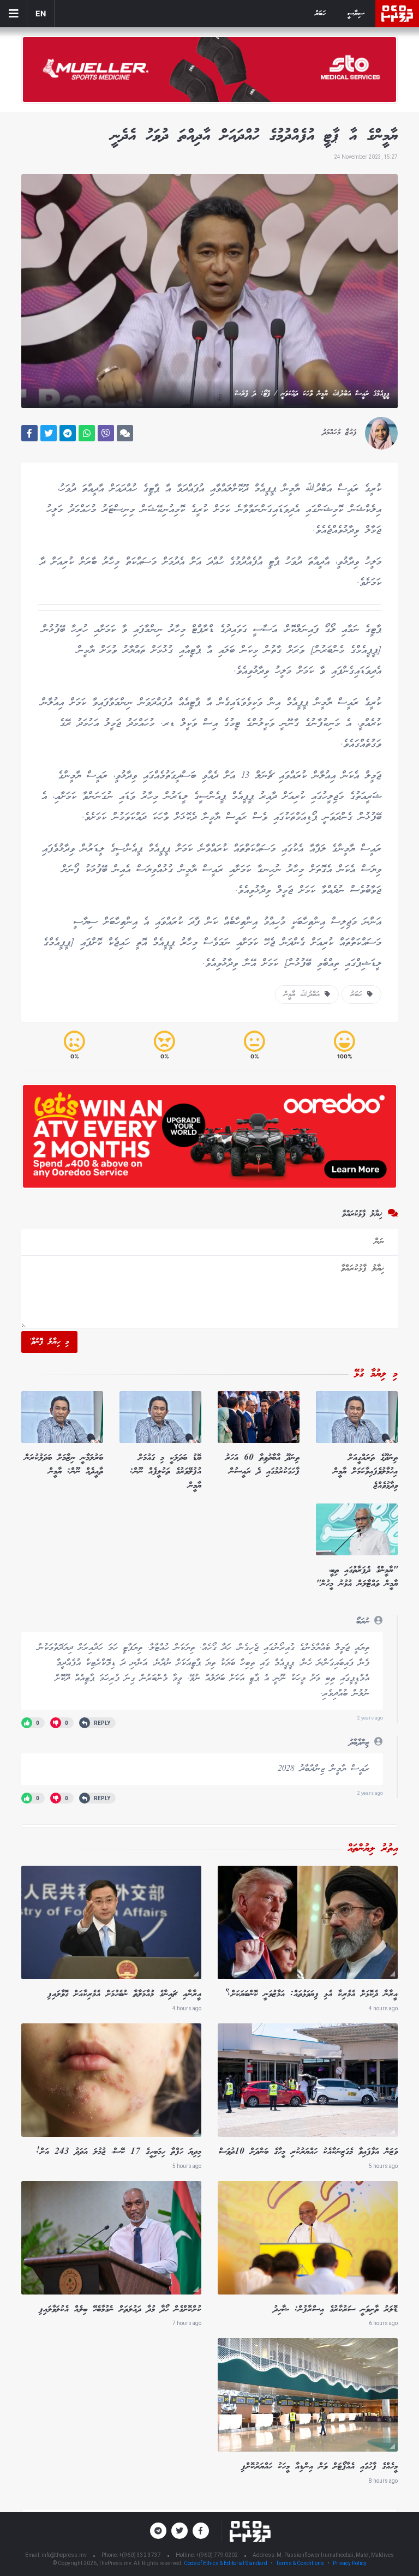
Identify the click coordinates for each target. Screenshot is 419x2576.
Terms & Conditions (300, 2563)
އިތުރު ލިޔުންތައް (373, 1849)
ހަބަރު (320, 14)
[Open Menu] (14, 14)
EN (41, 13)
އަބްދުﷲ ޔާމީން (304, 995)
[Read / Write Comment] (125, 433)
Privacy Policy (350, 2563)
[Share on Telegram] (68, 433)
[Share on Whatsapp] (87, 433)
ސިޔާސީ (356, 14)
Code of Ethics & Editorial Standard (226, 2563)
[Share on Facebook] (29, 433)
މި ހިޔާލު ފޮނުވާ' (49, 1342)
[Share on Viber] (106, 433)
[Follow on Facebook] (201, 2531)
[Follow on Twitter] (179, 2531)
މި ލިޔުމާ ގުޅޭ (376, 1374)
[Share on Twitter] (49, 433)
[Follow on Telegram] (158, 2531)
